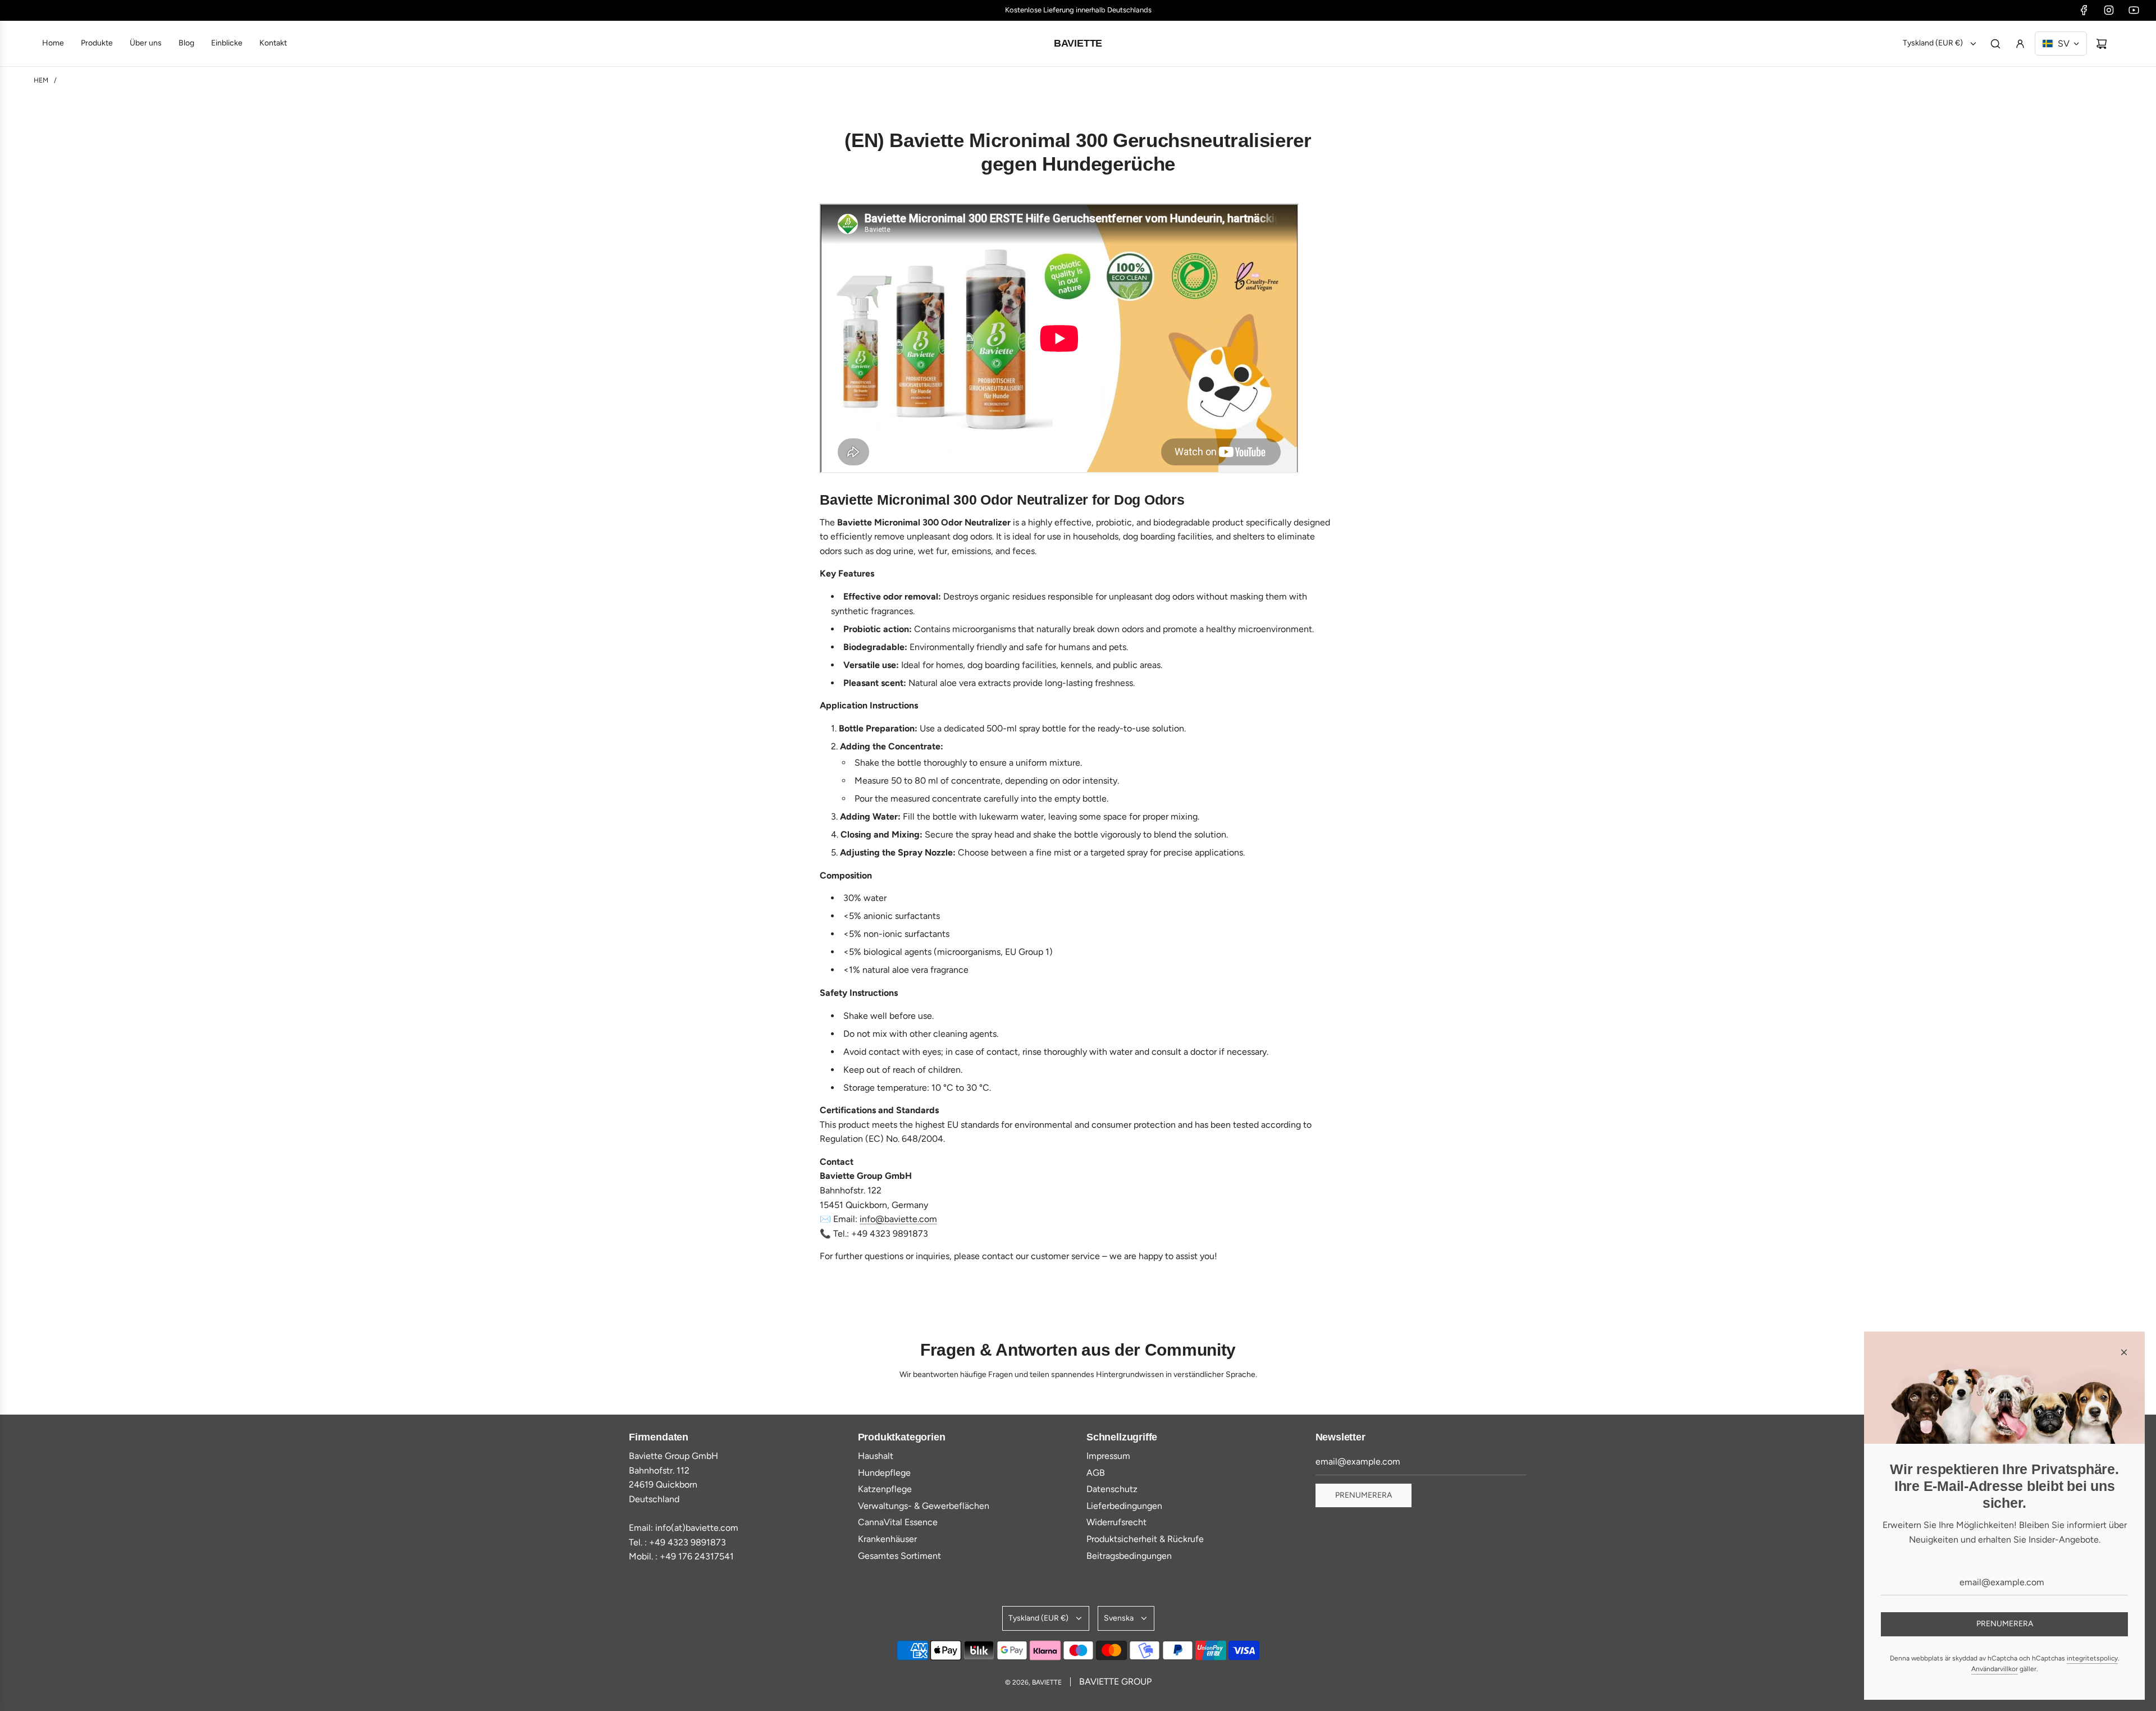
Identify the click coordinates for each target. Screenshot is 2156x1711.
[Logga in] (2020, 44)
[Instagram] (2109, 10)
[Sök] (1995, 44)
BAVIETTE (1078, 43)
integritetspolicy (2092, 1658)
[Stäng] (2124, 1352)
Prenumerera (1364, 1495)
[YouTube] (2134, 10)
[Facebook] (2084, 10)
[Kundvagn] (2102, 44)
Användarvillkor (1995, 1669)
